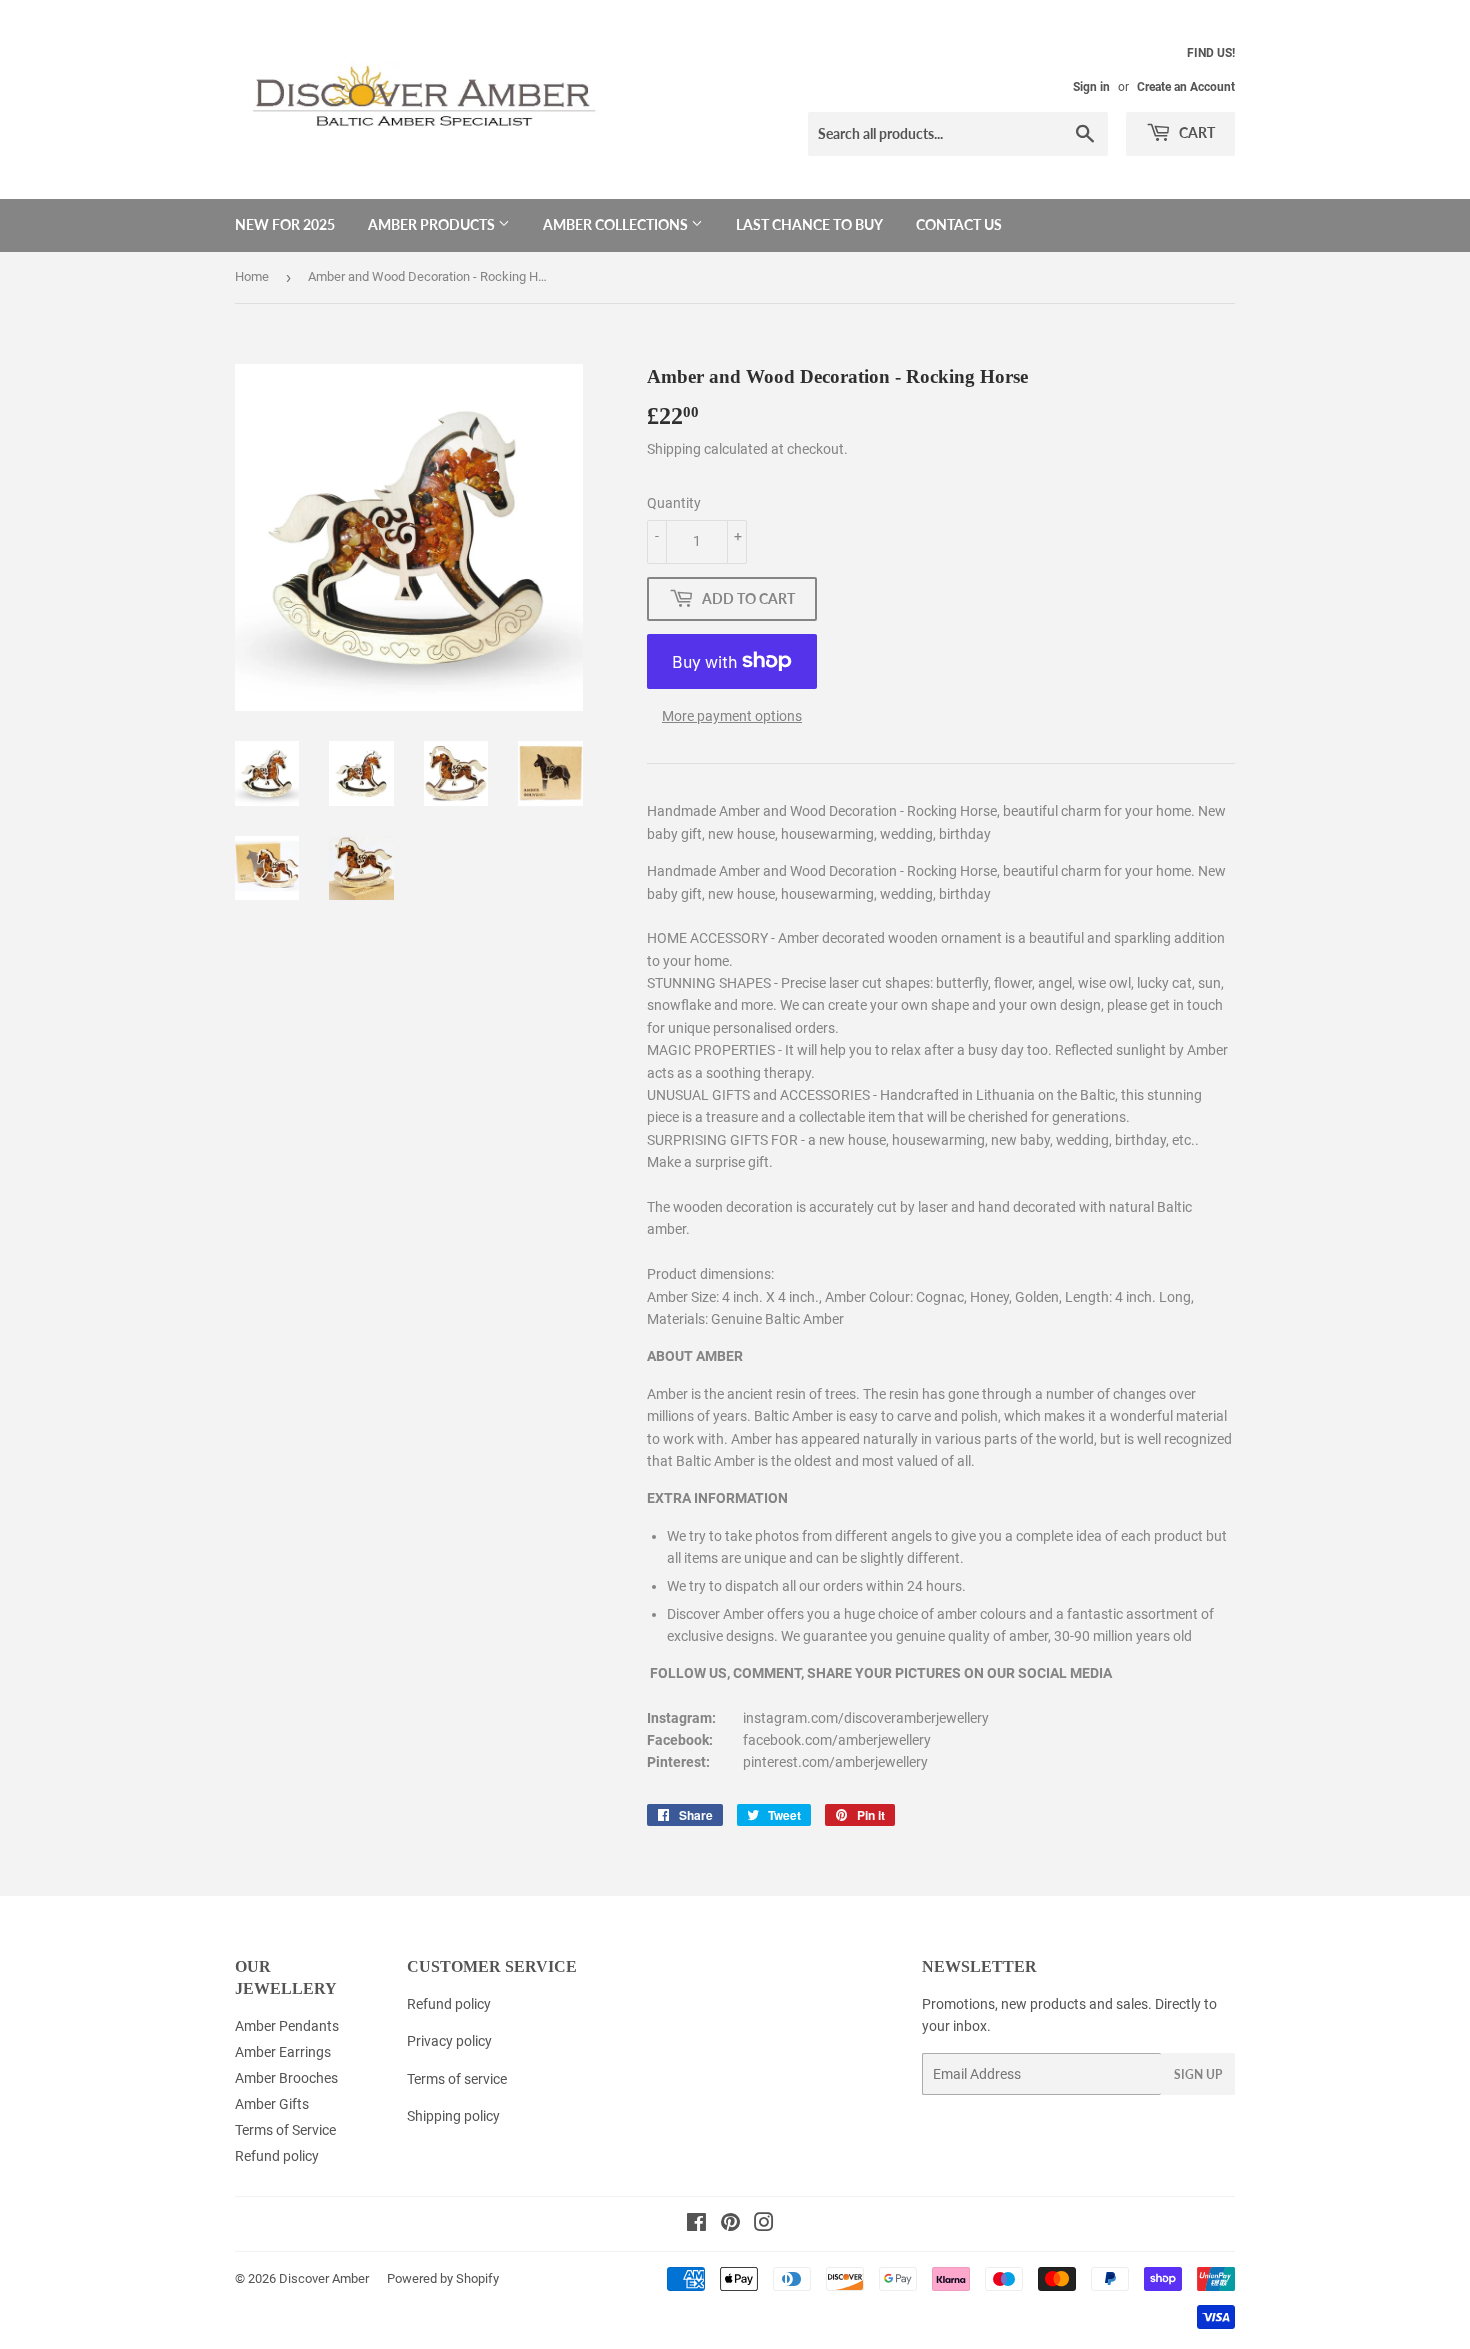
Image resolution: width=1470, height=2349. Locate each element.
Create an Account (1186, 87)
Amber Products (433, 224)
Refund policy (277, 2156)
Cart (1195, 132)
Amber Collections (617, 224)
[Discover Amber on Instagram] (764, 2225)
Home (252, 276)
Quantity (674, 503)
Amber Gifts (272, 2104)
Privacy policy (449, 2041)
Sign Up (1198, 2074)
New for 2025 (285, 224)
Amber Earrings (283, 2052)
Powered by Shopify (443, 2278)
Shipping (674, 449)
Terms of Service (285, 2130)
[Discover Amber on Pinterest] (730, 2225)
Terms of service (457, 2079)
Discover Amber (324, 2278)
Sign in (1091, 87)
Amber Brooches (286, 2078)
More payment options (732, 716)
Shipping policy (453, 2116)
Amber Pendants (287, 2026)
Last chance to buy (809, 224)
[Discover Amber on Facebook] (696, 2225)
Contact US (959, 224)
